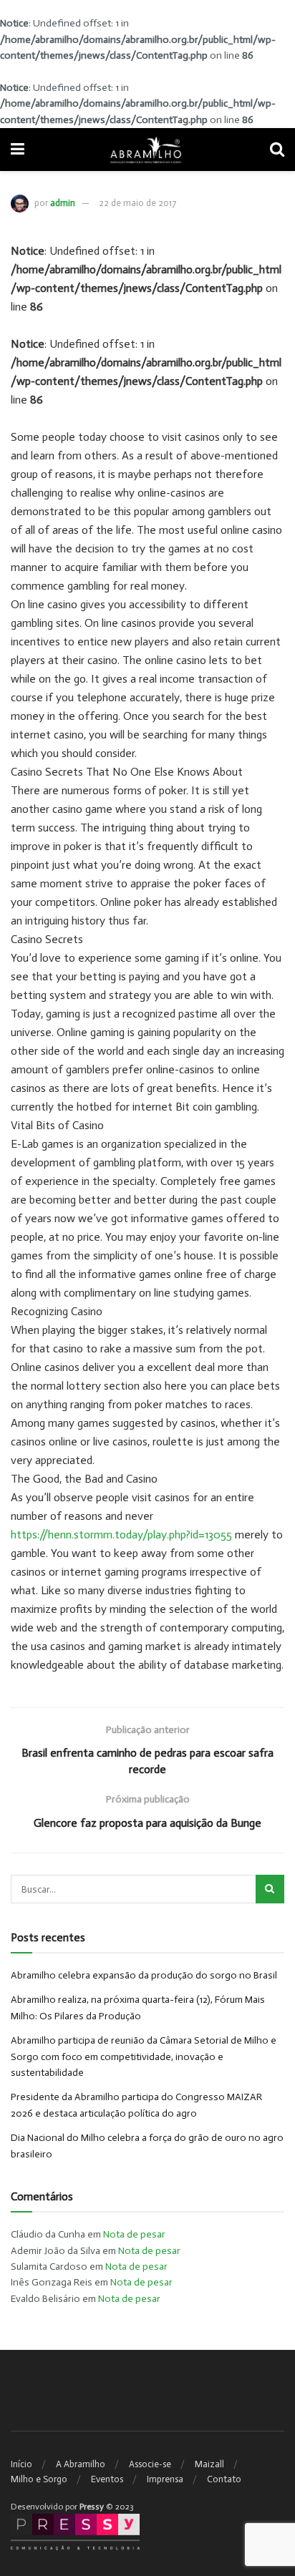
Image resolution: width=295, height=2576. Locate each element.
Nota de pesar (134, 2234)
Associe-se (150, 2464)
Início (21, 2464)
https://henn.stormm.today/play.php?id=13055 (121, 1535)
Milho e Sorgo (39, 2479)
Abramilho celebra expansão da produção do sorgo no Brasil (144, 1975)
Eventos (107, 2479)
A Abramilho (81, 2464)
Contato (224, 2479)
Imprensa (165, 2479)
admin (63, 203)
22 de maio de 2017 (137, 203)
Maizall (209, 2464)
